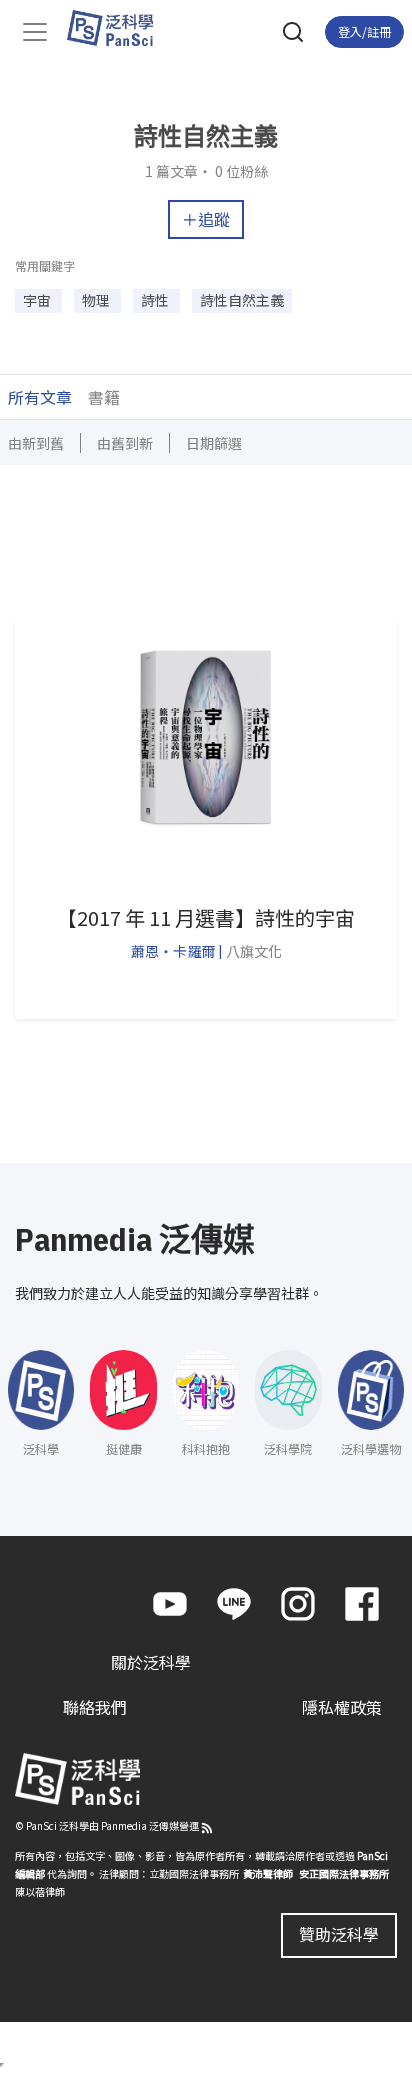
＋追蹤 (206, 219)
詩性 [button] (156, 300)
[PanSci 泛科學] (119, 28)
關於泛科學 (151, 1662)
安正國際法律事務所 (344, 1873)
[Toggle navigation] (35, 32)
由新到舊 (36, 443)
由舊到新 (125, 443)
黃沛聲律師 (268, 1873)
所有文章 (40, 397)
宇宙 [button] (38, 300)
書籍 (104, 397)
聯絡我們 (95, 1707)
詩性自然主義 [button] (242, 300)
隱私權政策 (342, 1707)
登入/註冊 (364, 31)
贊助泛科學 (339, 1934)
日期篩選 (214, 443)
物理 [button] (97, 300)
